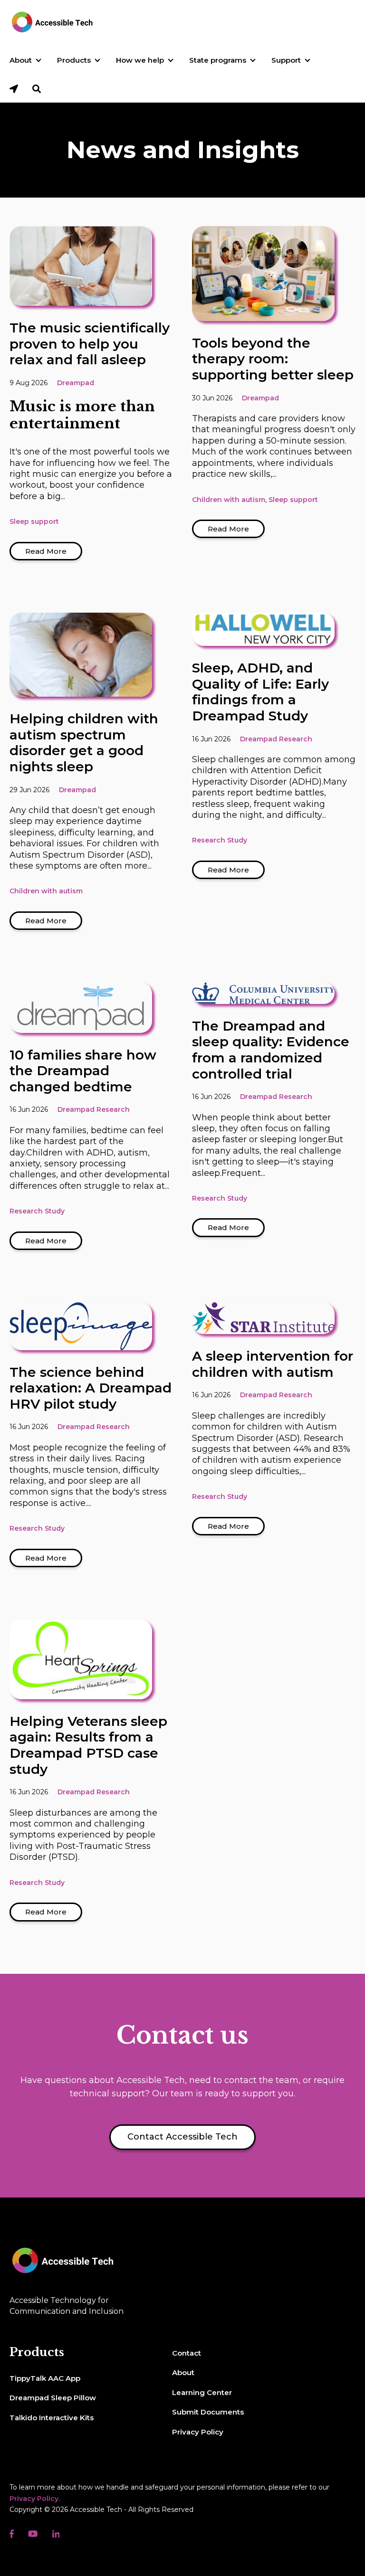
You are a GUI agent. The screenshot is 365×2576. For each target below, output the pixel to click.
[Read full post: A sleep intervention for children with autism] (263, 1318)
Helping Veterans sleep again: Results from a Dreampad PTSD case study (88, 1745)
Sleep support (34, 521)
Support (286, 60)
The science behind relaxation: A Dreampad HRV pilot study (91, 1388)
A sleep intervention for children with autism (273, 1364)
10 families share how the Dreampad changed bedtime (83, 1071)
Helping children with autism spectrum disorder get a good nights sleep (84, 743)
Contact (187, 2353)
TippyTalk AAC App (45, 2378)
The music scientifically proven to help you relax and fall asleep (90, 344)
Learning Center (202, 2392)
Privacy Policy (198, 2432)
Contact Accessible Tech (182, 2137)
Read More (46, 551)
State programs (218, 60)
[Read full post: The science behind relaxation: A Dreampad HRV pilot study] (81, 1326)
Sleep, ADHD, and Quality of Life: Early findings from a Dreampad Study (260, 692)
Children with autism (229, 500)
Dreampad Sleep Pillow (53, 2398)
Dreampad (76, 383)
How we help (140, 60)
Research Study (220, 840)
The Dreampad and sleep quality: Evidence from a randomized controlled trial (271, 1050)
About (21, 60)
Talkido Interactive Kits (52, 2418)
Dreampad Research (276, 739)
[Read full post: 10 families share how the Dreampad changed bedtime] (81, 1007)
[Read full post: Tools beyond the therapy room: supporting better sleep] (263, 274)
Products (74, 60)
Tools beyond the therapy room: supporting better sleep (273, 359)
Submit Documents (208, 2412)
